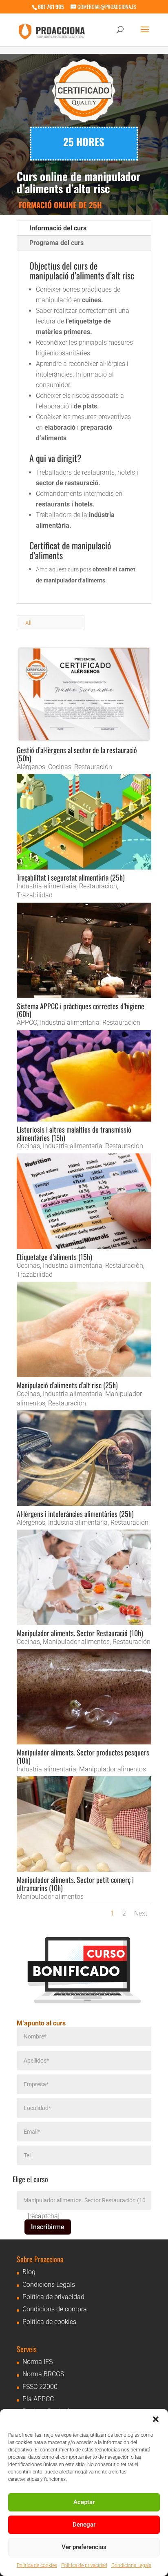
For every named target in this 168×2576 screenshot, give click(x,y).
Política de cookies (37, 2565)
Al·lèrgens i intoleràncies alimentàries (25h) (75, 1514)
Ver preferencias (84, 2547)
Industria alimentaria (46, 886)
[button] (156, 2419)
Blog (29, 2272)
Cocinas (60, 767)
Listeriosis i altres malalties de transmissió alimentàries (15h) (74, 1133)
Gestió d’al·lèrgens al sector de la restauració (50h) (77, 754)
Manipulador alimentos (76, 1642)
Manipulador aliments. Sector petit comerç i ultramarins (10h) (75, 1884)
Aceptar (84, 2502)
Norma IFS (38, 2362)
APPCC (27, 1023)
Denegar (84, 2525)
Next (141, 1913)
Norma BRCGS (43, 2374)
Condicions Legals (131, 2565)
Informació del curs (58, 228)
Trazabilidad (35, 895)
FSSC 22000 (40, 2387)
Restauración (93, 767)
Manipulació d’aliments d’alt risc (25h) (67, 1385)
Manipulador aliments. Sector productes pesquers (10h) (83, 1756)
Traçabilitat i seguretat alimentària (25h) (71, 877)
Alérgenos (31, 767)
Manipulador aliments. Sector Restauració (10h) (80, 1633)
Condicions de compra (55, 2309)
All (28, 623)
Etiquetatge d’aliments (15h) (54, 1257)
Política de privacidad (84, 2565)
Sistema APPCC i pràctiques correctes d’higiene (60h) (81, 1010)
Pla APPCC (38, 2399)
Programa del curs (56, 243)
